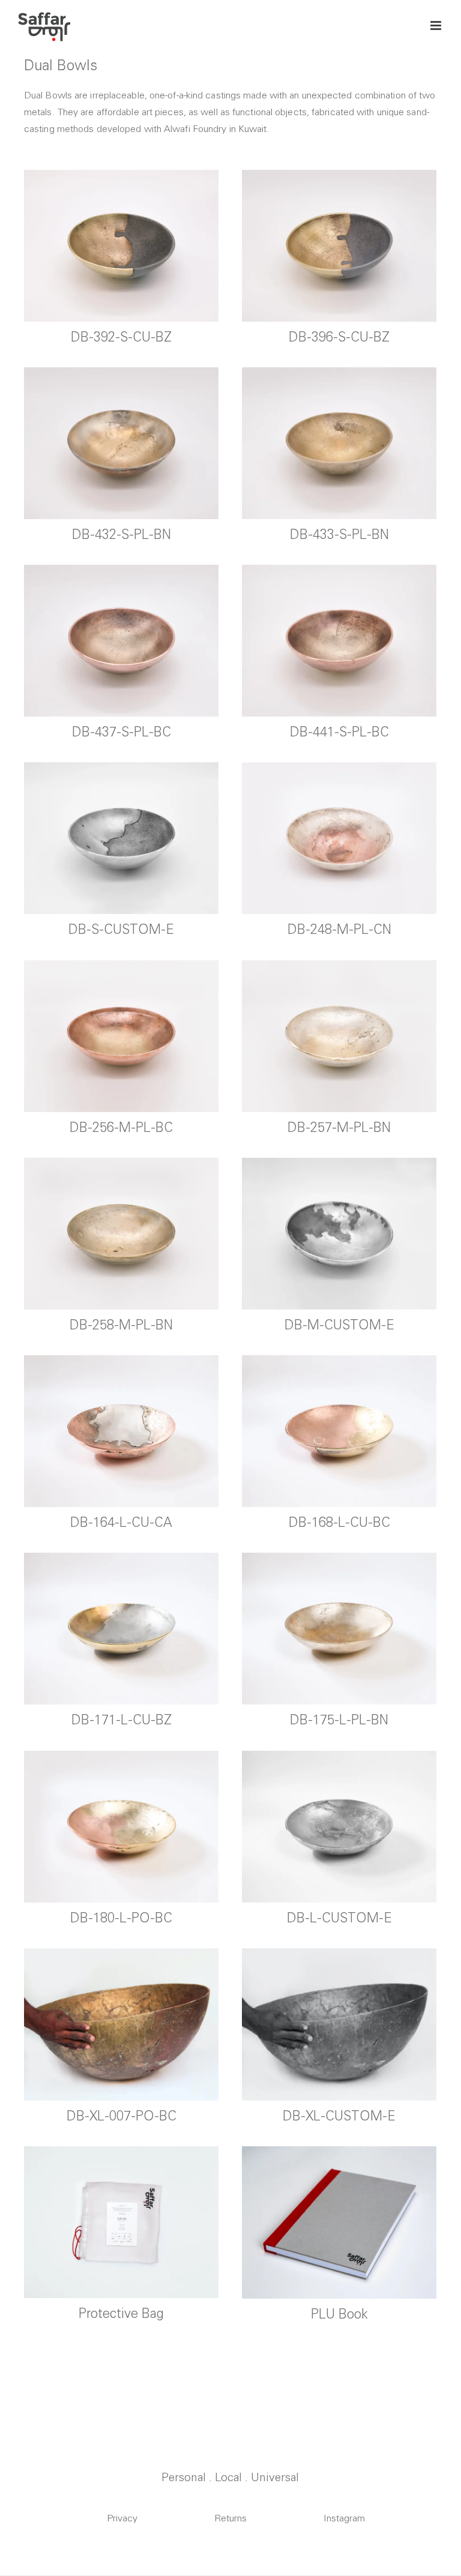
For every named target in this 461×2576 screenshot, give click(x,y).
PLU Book (339, 2314)
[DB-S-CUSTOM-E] (121, 838)
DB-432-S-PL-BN (122, 534)
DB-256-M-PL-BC (121, 1127)
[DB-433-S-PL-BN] (339, 443)
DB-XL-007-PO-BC (122, 2116)
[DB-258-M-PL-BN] (121, 1233)
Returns (230, 2518)
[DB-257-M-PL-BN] (339, 1036)
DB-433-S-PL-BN (339, 534)
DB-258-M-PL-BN (121, 1325)
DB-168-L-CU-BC (339, 1522)
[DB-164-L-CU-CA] (121, 1431)
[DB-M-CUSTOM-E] (339, 1233)
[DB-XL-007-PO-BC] (121, 2024)
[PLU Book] (339, 2222)
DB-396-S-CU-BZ (339, 337)
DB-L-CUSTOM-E (339, 1918)
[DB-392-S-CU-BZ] (121, 245)
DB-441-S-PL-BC (339, 732)
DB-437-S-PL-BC (122, 732)
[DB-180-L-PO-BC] (121, 1826)
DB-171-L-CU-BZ (122, 1720)
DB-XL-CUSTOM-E (339, 2116)
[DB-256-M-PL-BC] (121, 1036)
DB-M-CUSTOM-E (339, 1325)
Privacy (122, 2518)
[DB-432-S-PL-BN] (121, 443)
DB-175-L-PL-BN (339, 1720)
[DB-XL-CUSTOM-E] (339, 2024)
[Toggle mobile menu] (437, 26)
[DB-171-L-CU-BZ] (121, 1628)
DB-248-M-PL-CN (339, 929)
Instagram (344, 2518)
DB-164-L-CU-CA (121, 1522)
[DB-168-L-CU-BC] (339, 1431)
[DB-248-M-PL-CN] (339, 838)
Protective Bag (121, 2313)
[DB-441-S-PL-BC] (339, 640)
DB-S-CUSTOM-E (121, 929)
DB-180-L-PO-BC (121, 1918)
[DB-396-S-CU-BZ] (339, 245)
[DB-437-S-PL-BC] (121, 640)
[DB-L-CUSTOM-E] (339, 1826)
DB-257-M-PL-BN (339, 1127)
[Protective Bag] (121, 2222)
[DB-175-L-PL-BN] (339, 1628)
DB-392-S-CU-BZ (121, 337)
